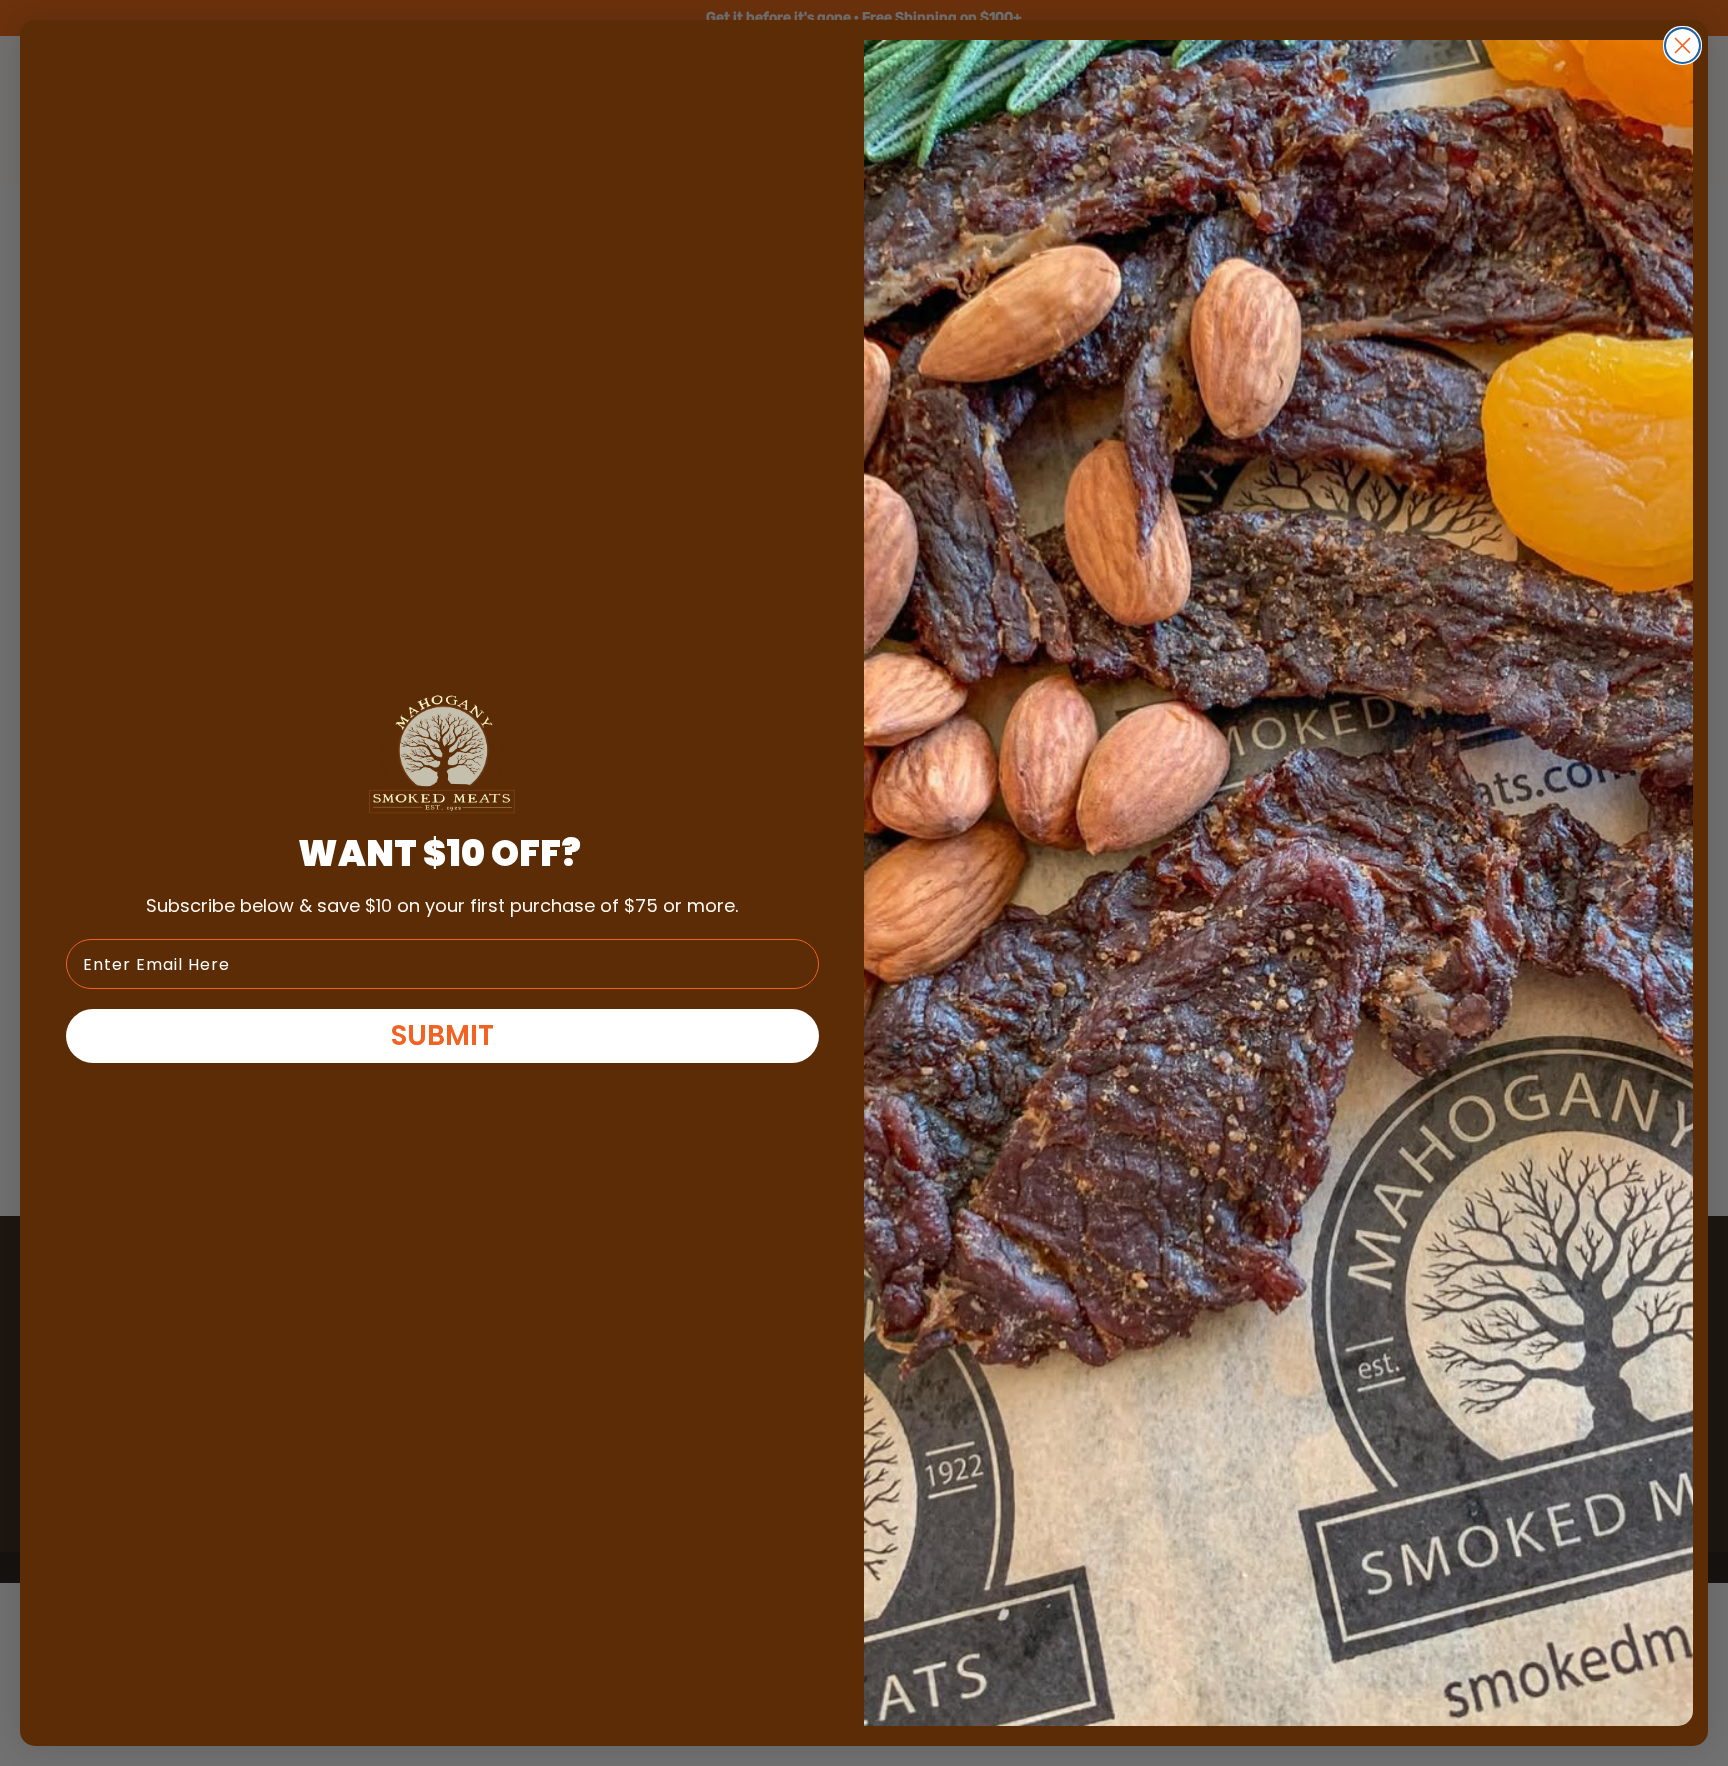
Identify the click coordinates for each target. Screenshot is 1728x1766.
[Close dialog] (1682, 45)
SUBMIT (442, 1035)
